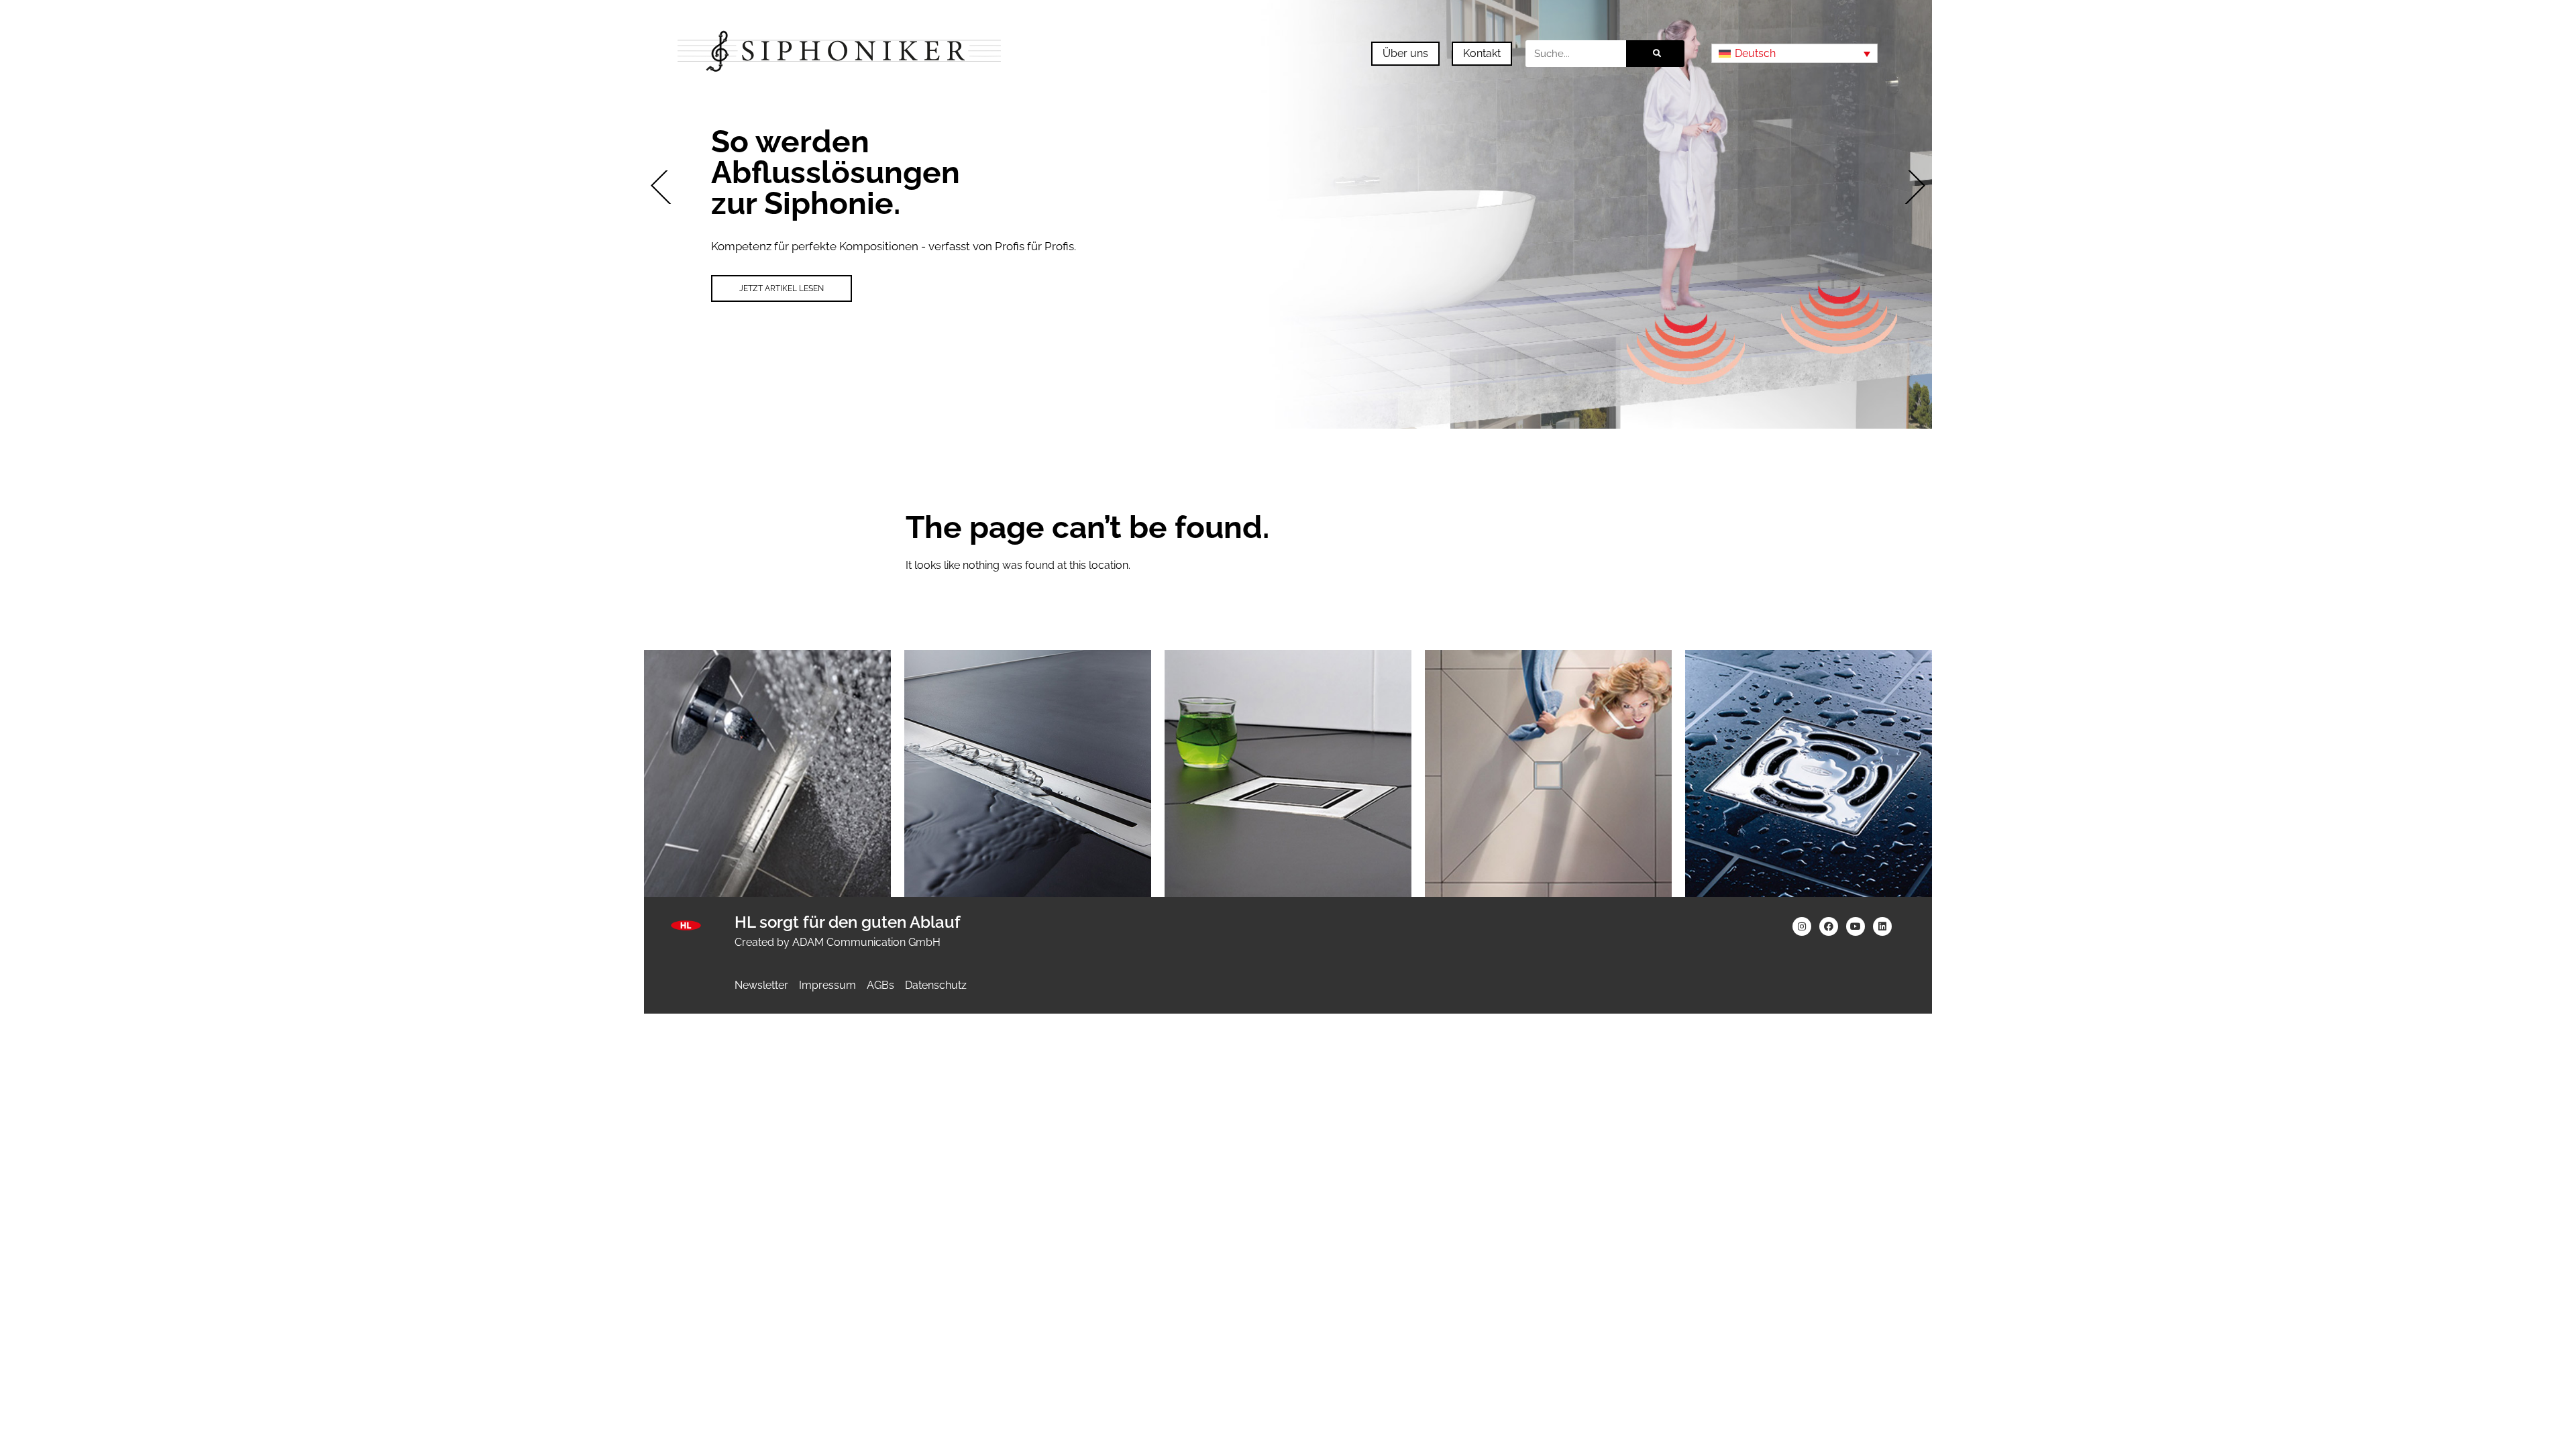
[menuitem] (1794, 53)
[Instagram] (1802, 926)
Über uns (1405, 53)
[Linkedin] (1882, 926)
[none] (1794, 53)
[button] (667, 187)
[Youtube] (1856, 926)
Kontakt (1482, 53)
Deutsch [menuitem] (1755, 53)
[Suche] (1655, 54)
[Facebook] (1829, 926)
